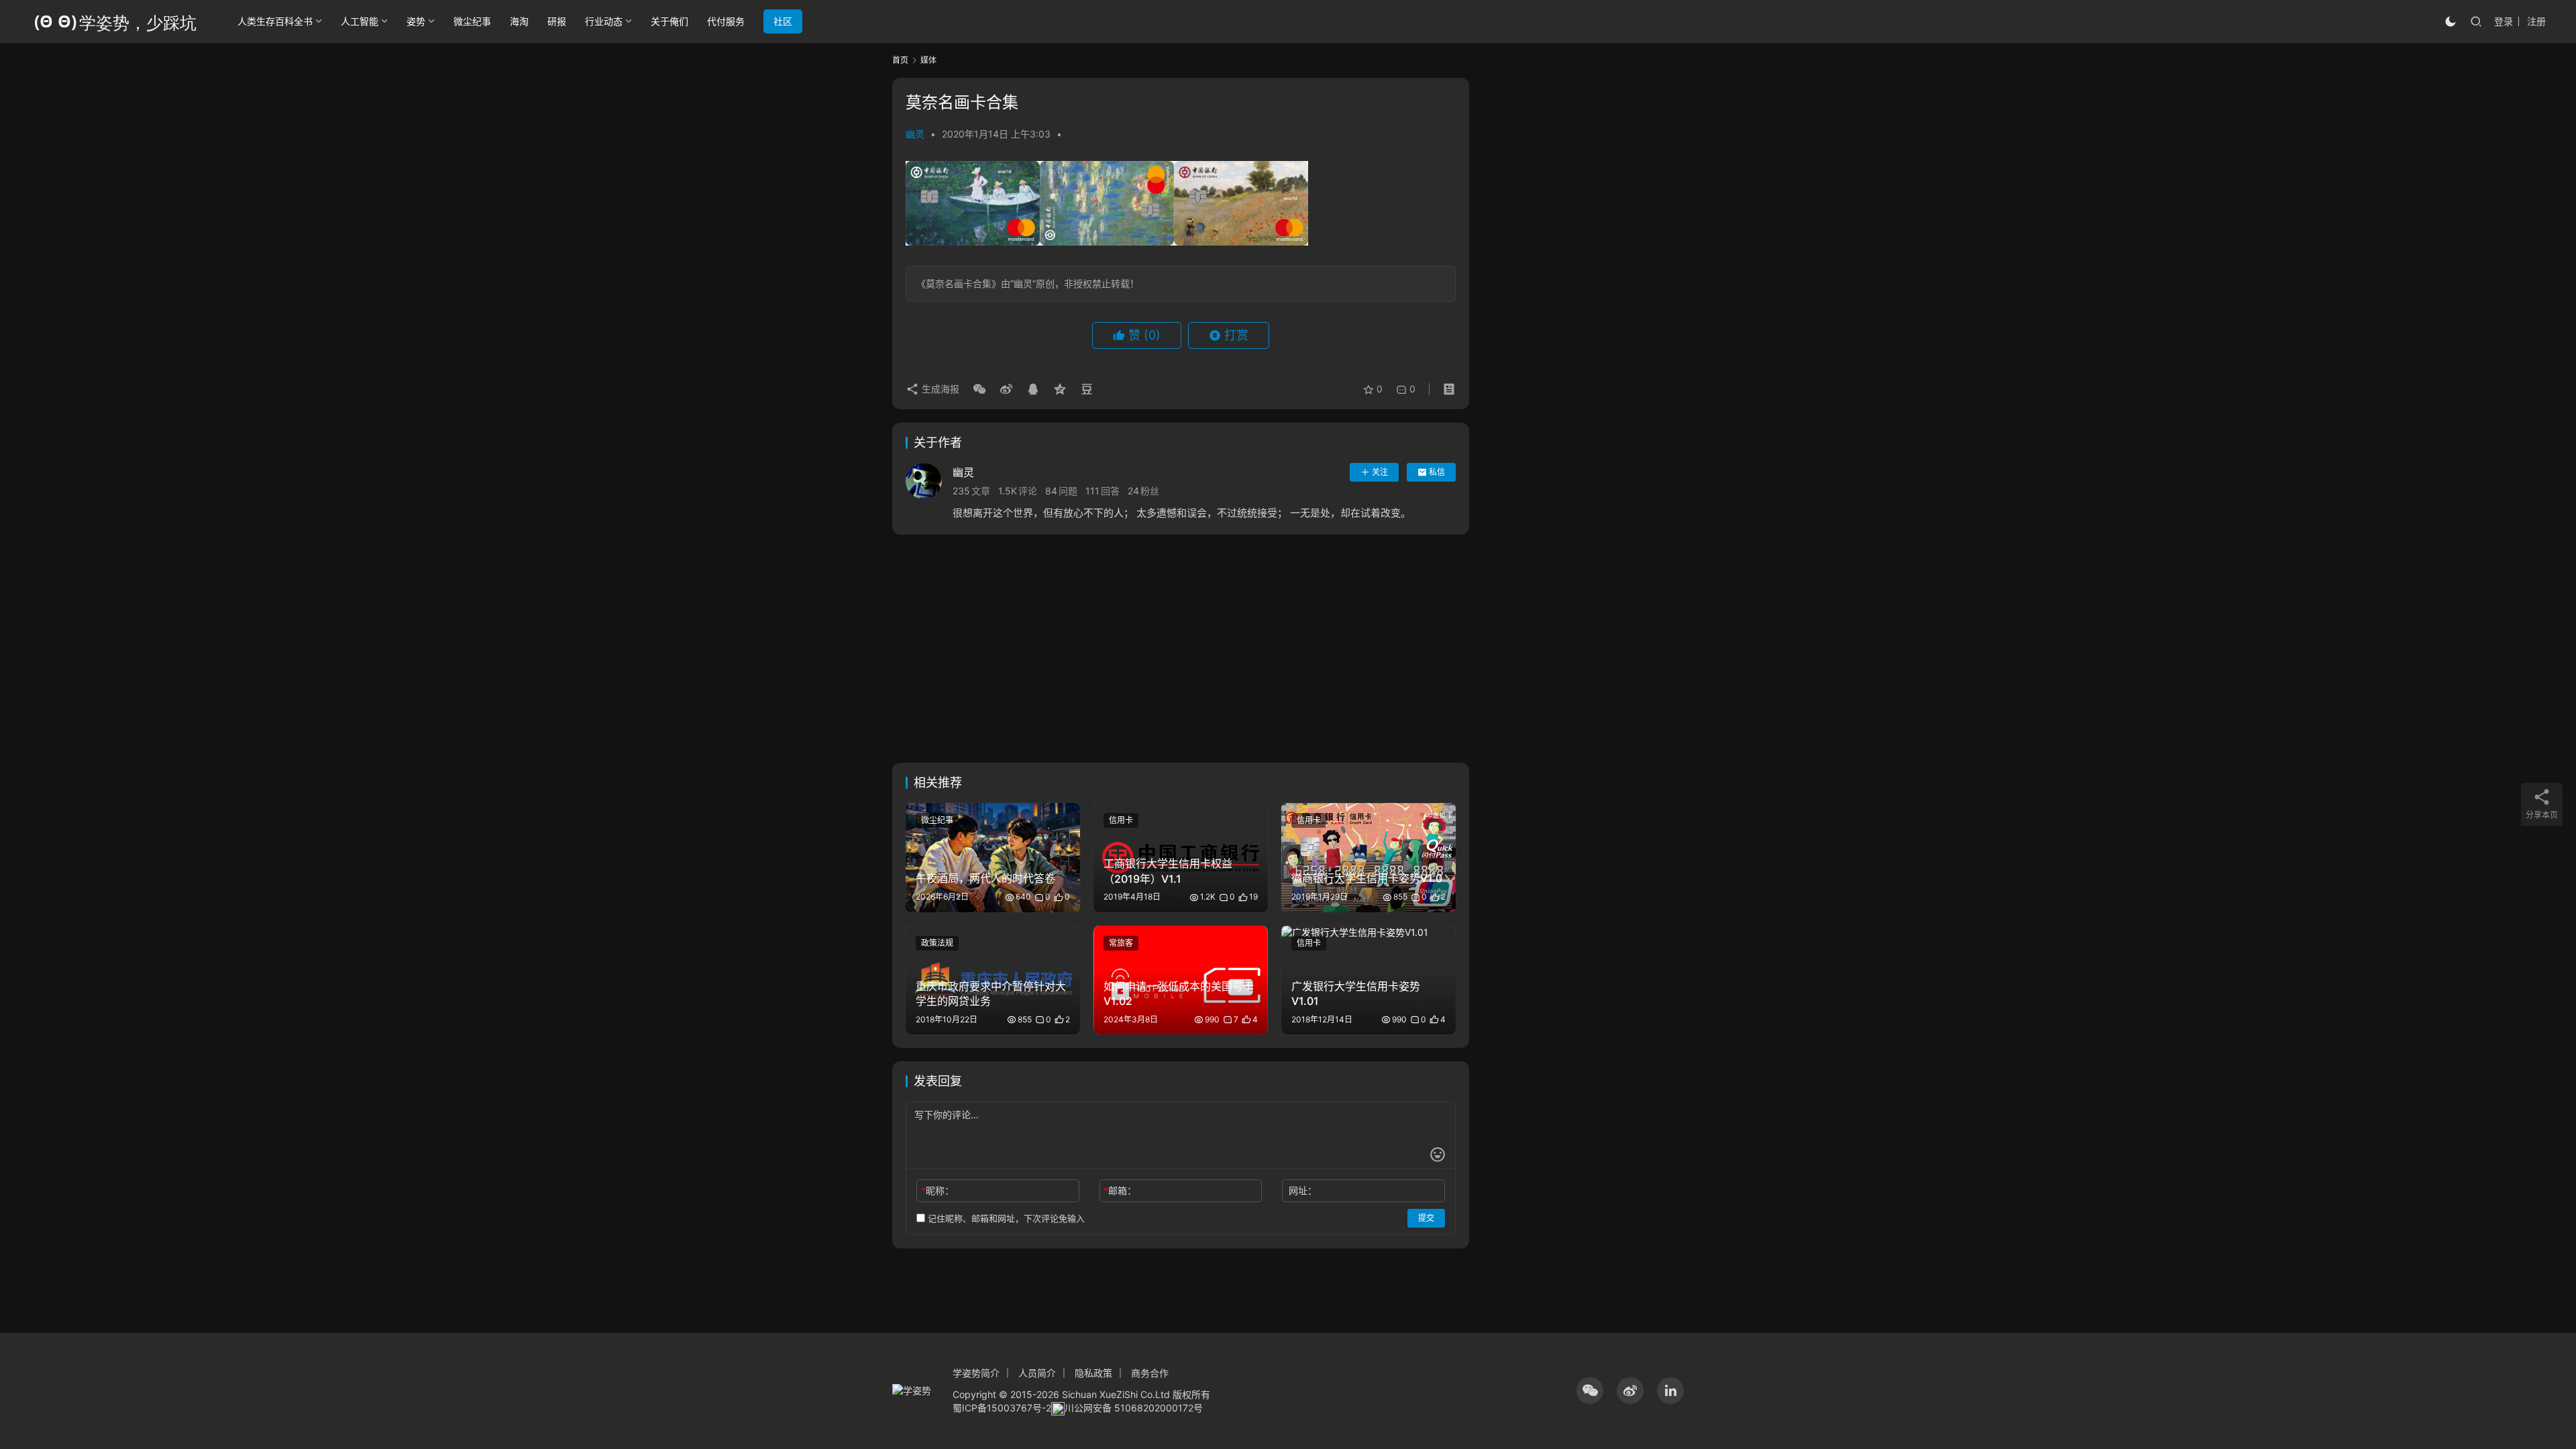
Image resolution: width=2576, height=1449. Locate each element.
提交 (1426, 1218)
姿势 (416, 21)
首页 (900, 60)
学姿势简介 (976, 1373)
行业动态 (604, 21)
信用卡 (1121, 820)
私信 (1437, 472)
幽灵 (915, 134)
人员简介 (1037, 1373)
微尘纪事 (472, 21)
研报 (557, 21)
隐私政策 (1093, 1373)
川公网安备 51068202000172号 (1134, 1408)
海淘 (519, 21)
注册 (2536, 21)
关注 (1380, 472)
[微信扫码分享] (979, 389)
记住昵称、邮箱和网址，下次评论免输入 (1005, 1218)
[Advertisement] (1181, 655)
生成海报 (939, 389)
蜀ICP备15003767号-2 (1002, 1408)
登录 (2504, 21)
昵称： (937, 1190)
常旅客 (1121, 943)
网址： (1303, 1190)
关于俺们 (669, 21)
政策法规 (937, 943)
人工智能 (360, 21)
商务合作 (1150, 1373)
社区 (783, 21)
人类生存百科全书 (275, 21)
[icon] (1590, 1391)
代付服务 (726, 21)
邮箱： (1120, 1190)
